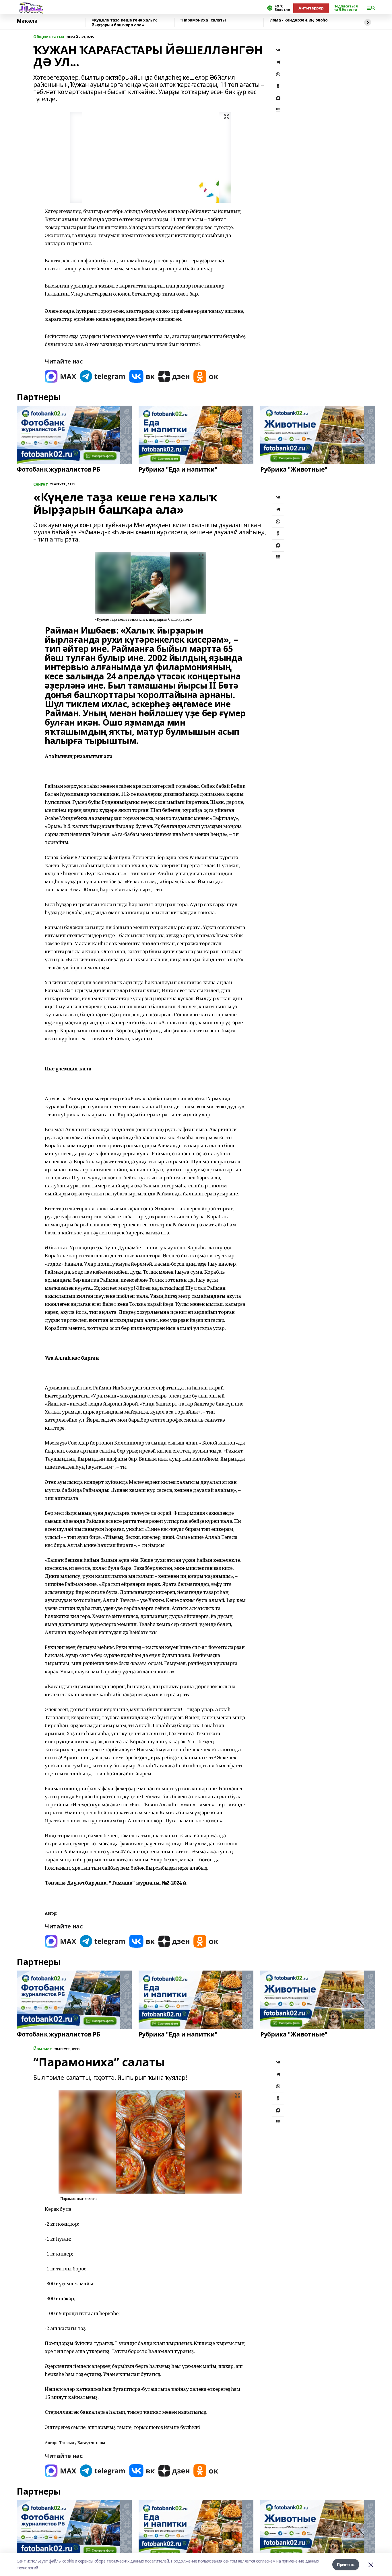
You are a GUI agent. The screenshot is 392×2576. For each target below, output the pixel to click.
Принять (346, 2564)
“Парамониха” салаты (203, 20)
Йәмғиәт (43, 2049)
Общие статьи (49, 37)
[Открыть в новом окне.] (61, 376)
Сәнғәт (40, 484)
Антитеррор (311, 8)
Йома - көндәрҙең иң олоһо (299, 20)
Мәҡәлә (27, 21)
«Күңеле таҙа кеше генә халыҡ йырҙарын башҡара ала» (124, 23)
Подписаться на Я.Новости (346, 8)
